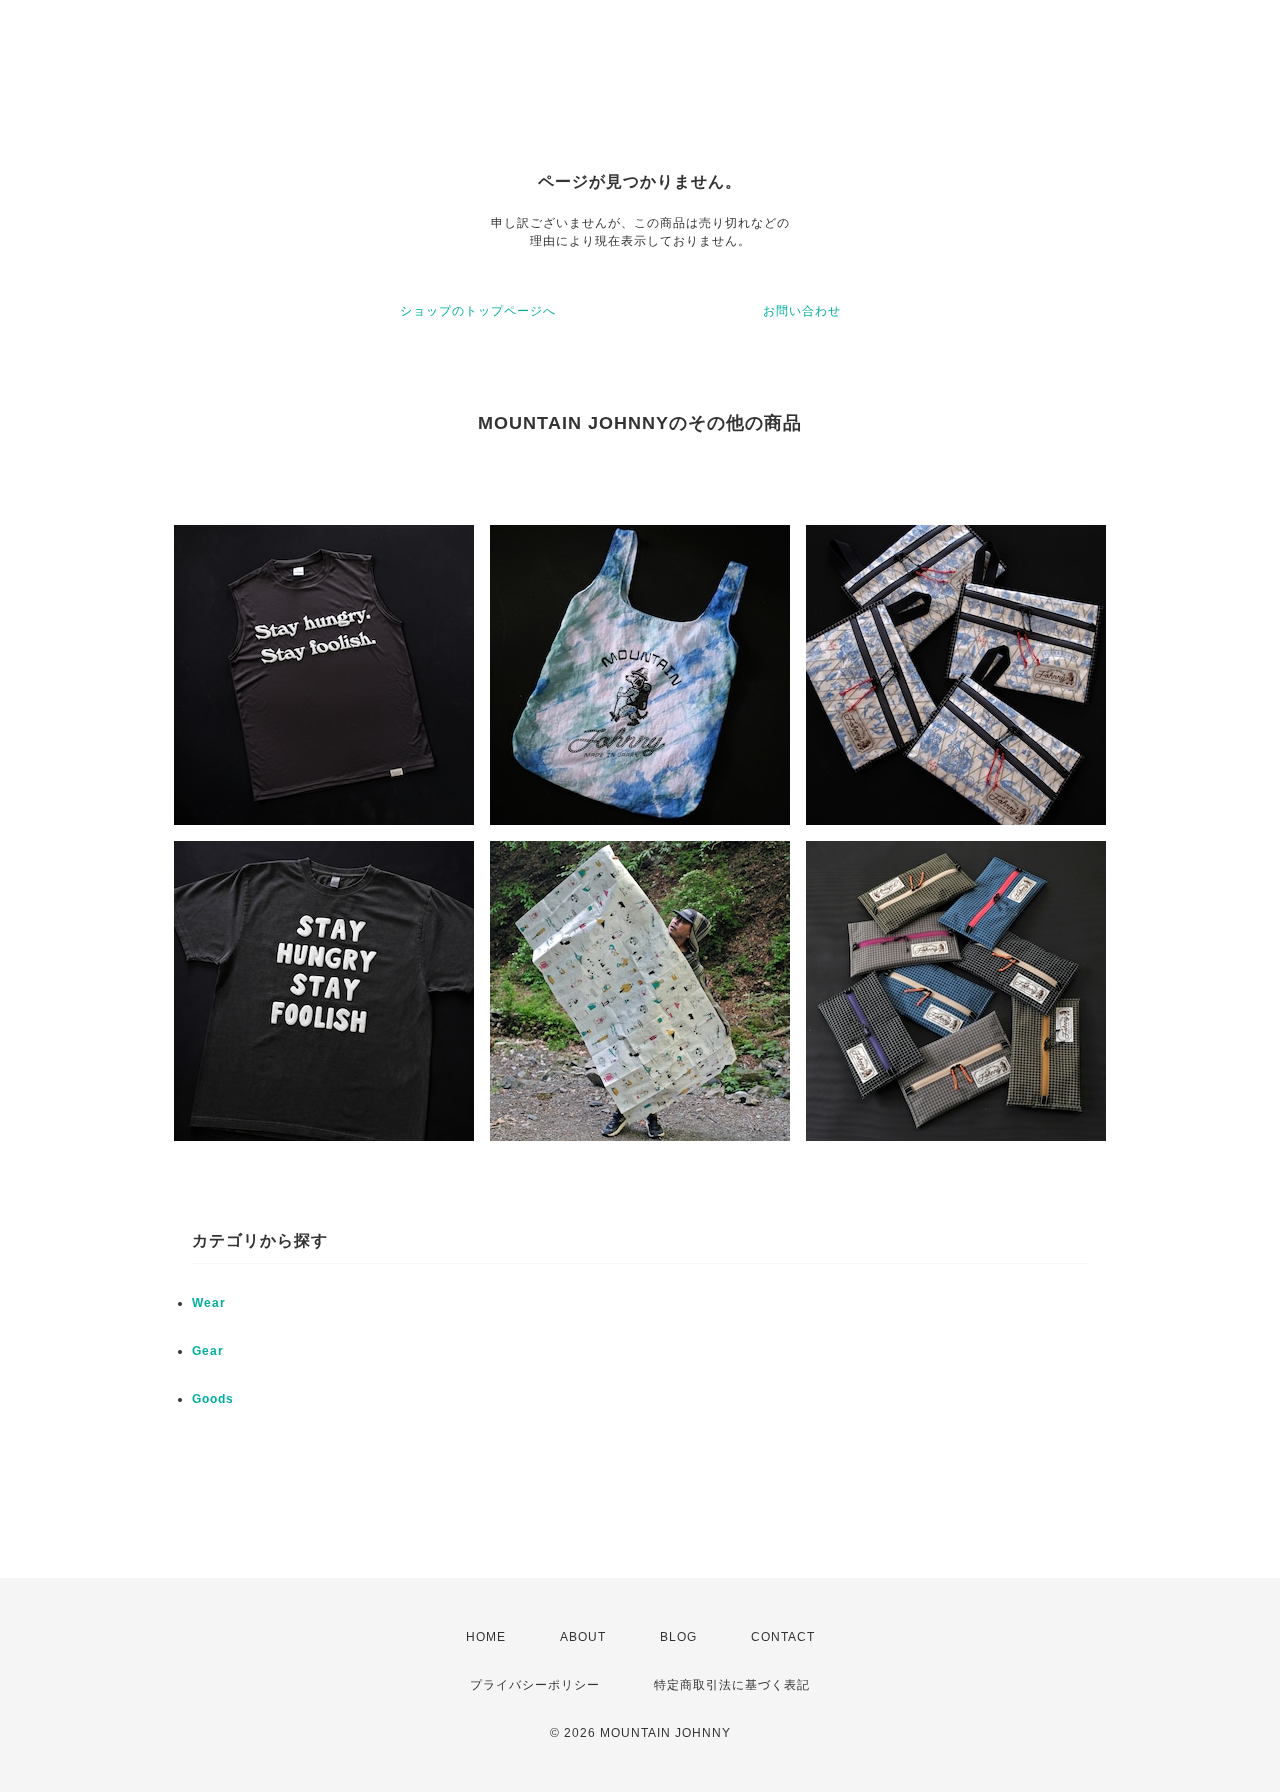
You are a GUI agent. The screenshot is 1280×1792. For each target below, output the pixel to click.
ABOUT (583, 1637)
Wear (209, 1303)
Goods (213, 1399)
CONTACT (783, 1637)
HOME (486, 1637)
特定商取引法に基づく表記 (732, 1685)
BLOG (678, 1637)
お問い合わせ (802, 311)
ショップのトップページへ (478, 311)
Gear (208, 1351)
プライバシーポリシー (535, 1685)
